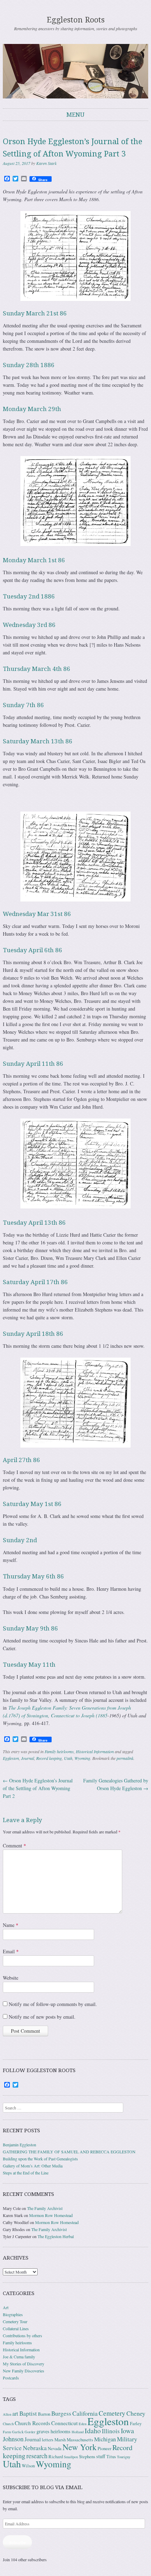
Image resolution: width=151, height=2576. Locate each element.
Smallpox (71, 2457)
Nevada (55, 2449)
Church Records (32, 2423)
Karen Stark (46, 163)
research (37, 2456)
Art (6, 2307)
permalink (125, 1758)
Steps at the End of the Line (26, 2173)
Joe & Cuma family (19, 2357)
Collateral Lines (16, 2328)
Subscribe (17, 2542)
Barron (44, 2414)
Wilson (28, 2466)
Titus (111, 2457)
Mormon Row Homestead (51, 2215)
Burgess (61, 2413)
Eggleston (11, 1758)
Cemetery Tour (15, 2321)
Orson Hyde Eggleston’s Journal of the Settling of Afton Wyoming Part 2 (38, 1788)
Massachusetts (80, 2440)
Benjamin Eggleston (19, 2145)
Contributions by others (22, 2335)
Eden (83, 2424)
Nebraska (35, 2448)
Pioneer (104, 2449)
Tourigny (124, 2457)
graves (43, 2431)
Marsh (60, 2440)
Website (11, 1978)
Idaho (93, 2431)
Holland (78, 2432)
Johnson (13, 2439)
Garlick (18, 2432)
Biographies (13, 2314)
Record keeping (49, 1758)
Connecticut (64, 2423)
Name (11, 1925)
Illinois (111, 2431)
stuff (101, 2456)
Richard (56, 2457)
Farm (7, 2432)
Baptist (28, 2413)
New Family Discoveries (24, 2371)
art (15, 2414)
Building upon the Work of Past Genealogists (40, 2159)
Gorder (30, 2432)
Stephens (87, 2457)
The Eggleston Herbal (56, 2236)
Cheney (136, 2413)
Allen (7, 2414)
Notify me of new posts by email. (42, 2017)
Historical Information (95, 1751)
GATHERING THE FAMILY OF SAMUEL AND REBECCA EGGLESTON (69, 2152)
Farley (136, 2424)
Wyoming (82, 1758)
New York (80, 2447)
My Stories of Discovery (24, 2364)
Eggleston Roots (76, 20)
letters (48, 2440)
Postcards (11, 2378)
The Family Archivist (45, 2208)
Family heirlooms (59, 1751)
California (85, 2413)
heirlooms (61, 2431)
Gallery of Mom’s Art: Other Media (33, 2166)
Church (8, 2424)
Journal (28, 1758)
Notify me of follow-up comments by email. (53, 2004)
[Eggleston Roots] (75, 71)
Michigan (105, 2439)
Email (11, 1951)
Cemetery (112, 2413)
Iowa (127, 2431)
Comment (14, 1846)
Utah (68, 1758)
